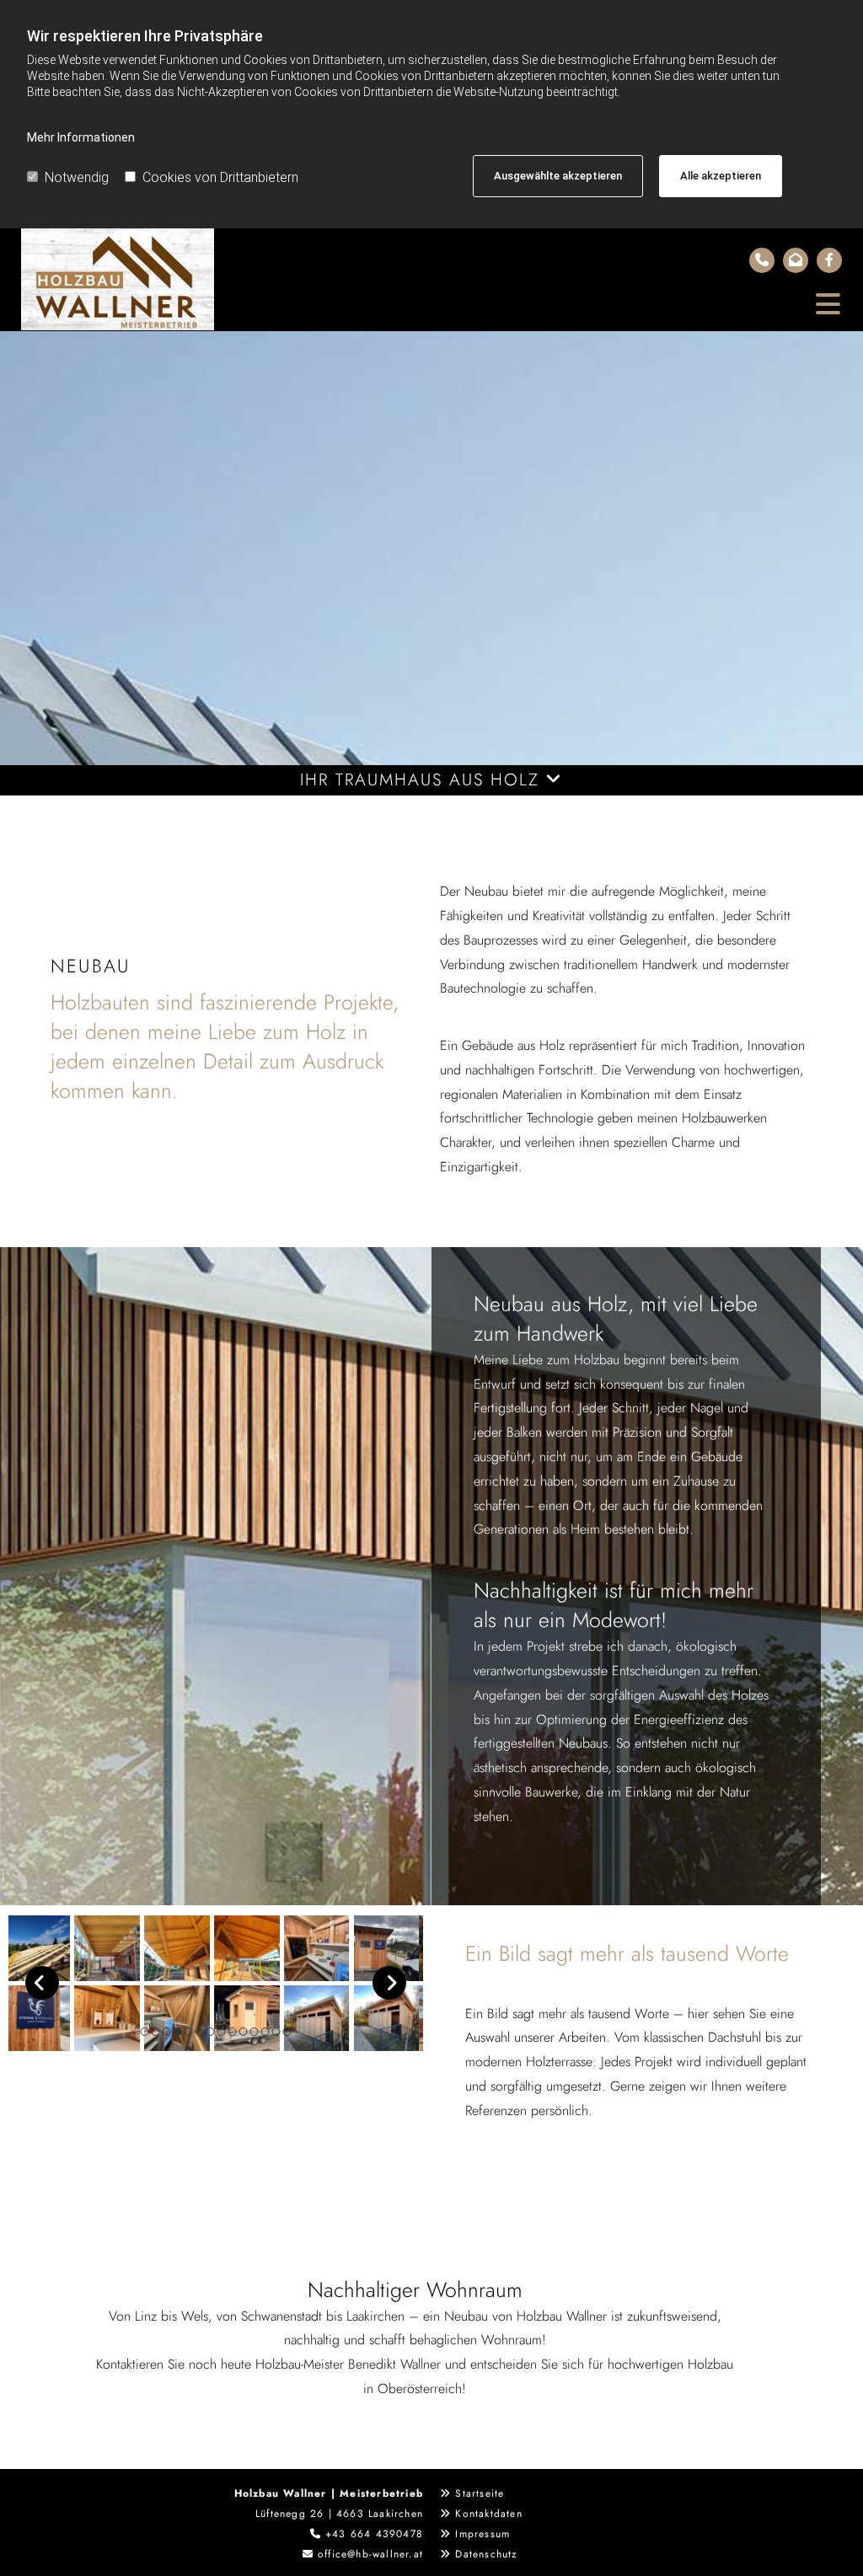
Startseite (480, 2493)
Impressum (482, 2534)
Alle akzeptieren (721, 176)
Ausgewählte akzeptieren (558, 176)
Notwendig (77, 177)
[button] (536, 305)
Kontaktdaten (488, 2514)
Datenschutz (486, 2554)
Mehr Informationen (81, 137)
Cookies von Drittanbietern (220, 177)
